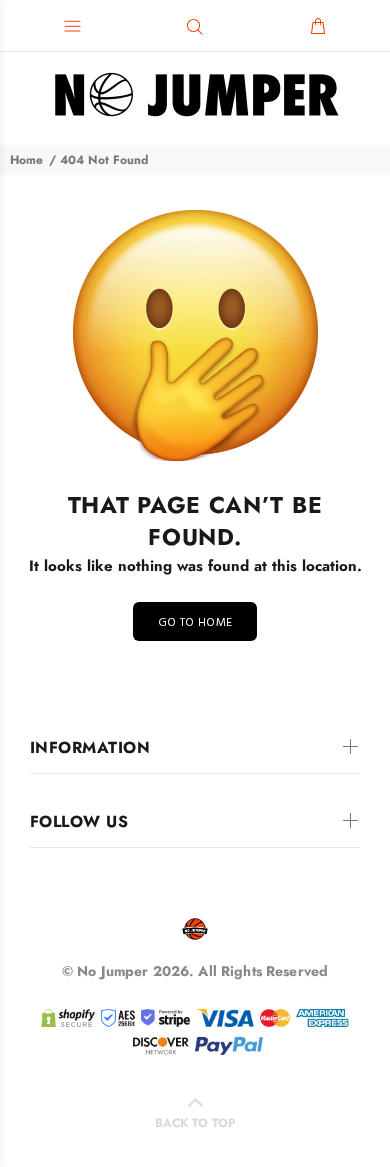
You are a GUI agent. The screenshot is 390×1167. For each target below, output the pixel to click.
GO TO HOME (195, 623)
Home (26, 160)
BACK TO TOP (195, 1123)
